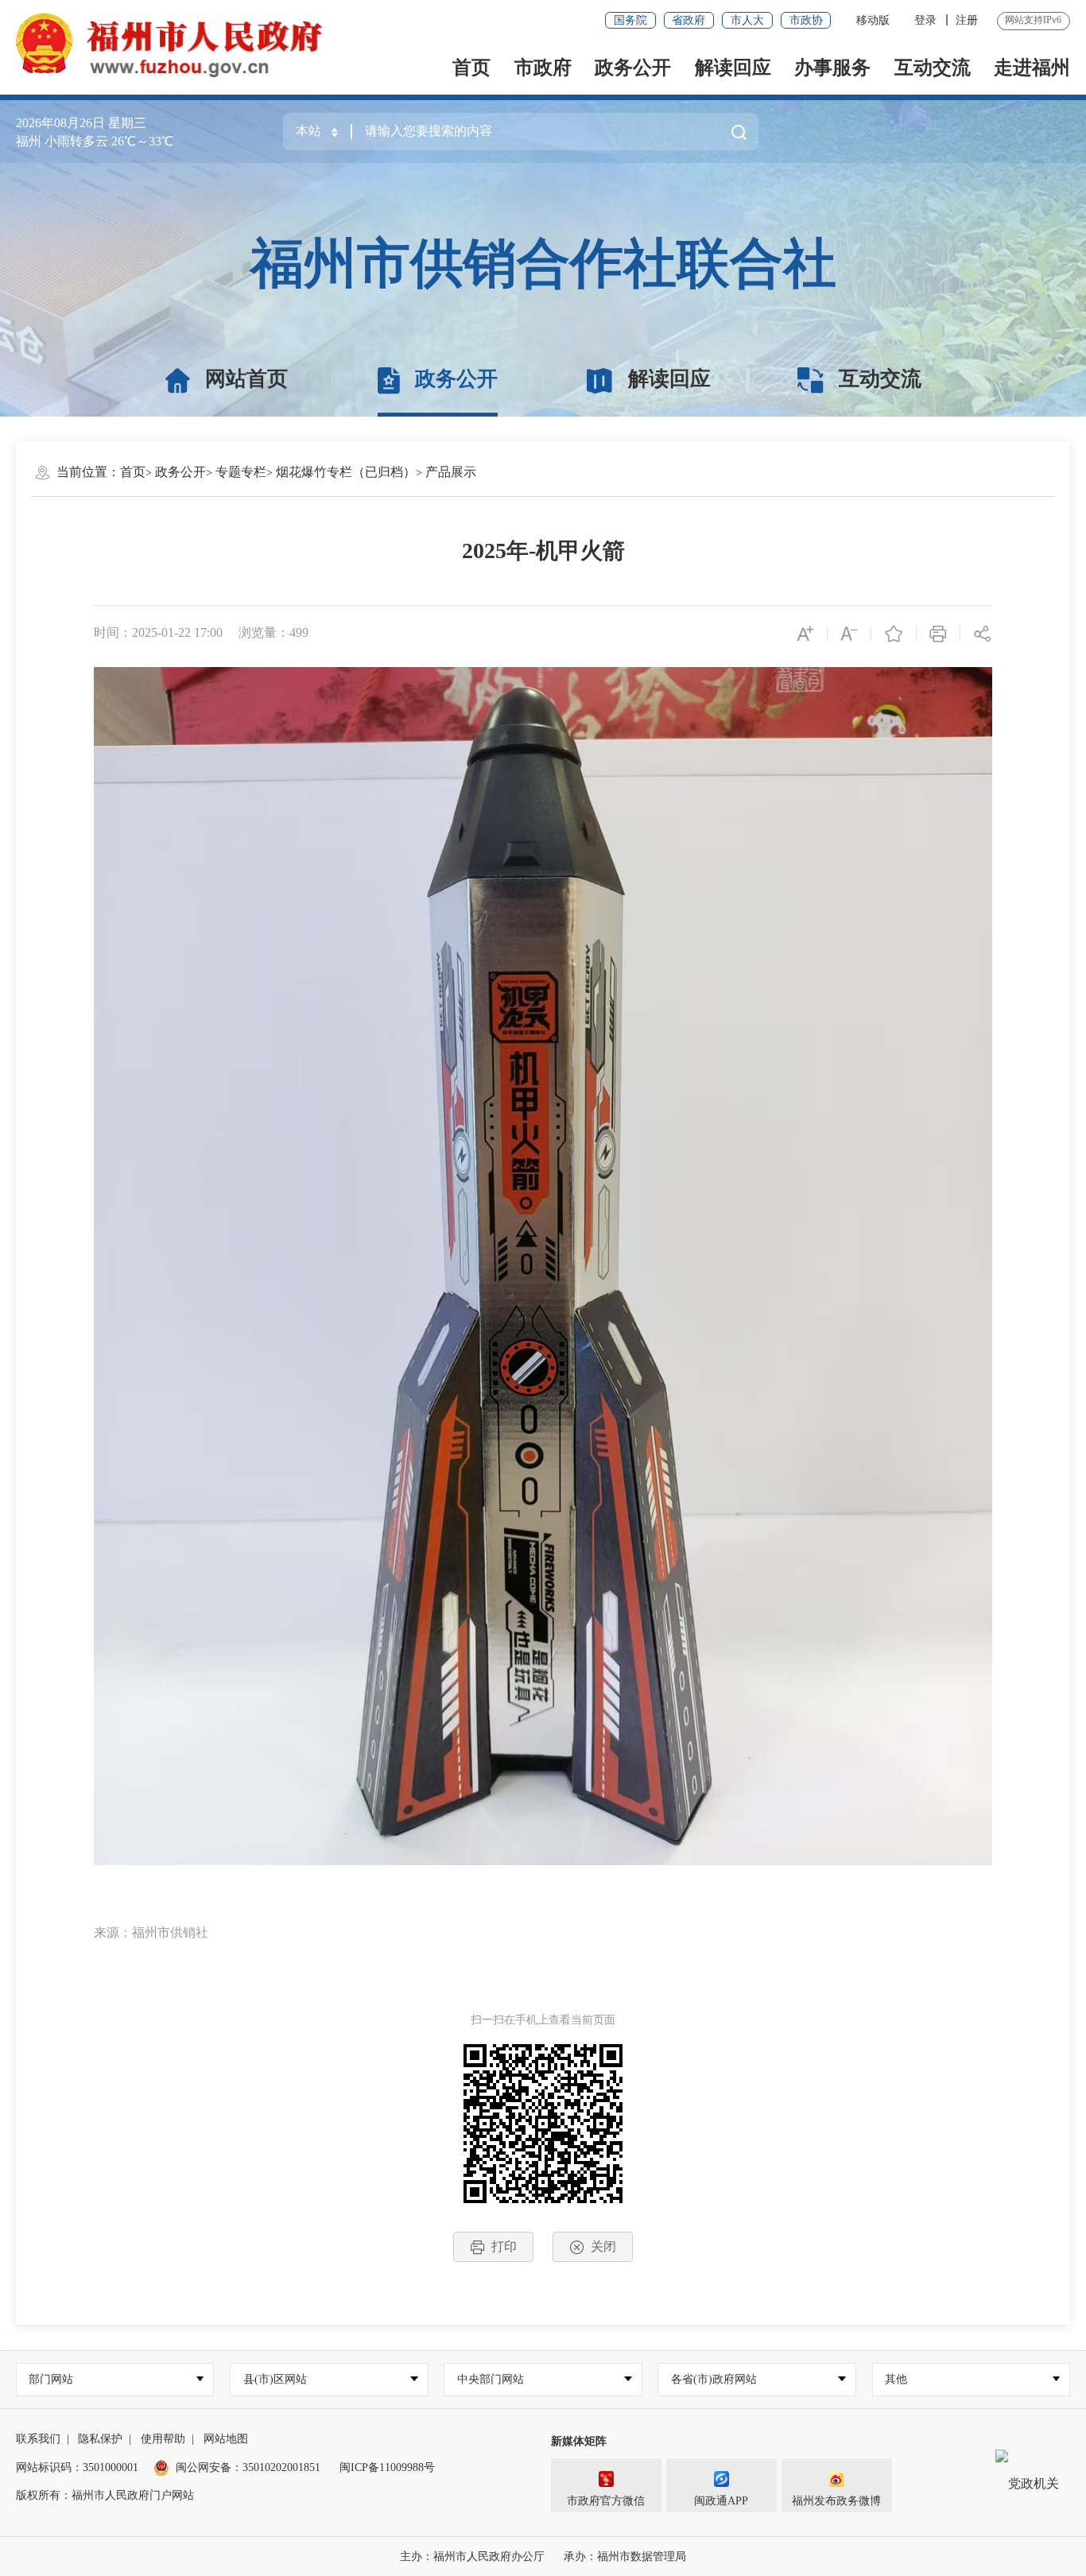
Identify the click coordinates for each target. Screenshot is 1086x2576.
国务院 (630, 20)
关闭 (603, 2246)
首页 (471, 68)
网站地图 (226, 2439)
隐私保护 (100, 2439)
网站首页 (246, 379)
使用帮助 (163, 2439)
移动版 (873, 20)
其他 (896, 2379)
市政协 (806, 20)
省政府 (688, 20)
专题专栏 (241, 472)
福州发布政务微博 (836, 2501)
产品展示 (451, 472)
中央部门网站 (491, 2379)
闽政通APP (721, 2501)
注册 (967, 20)
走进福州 (1032, 68)
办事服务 (832, 68)
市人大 (747, 20)
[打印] (939, 633)
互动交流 (933, 68)
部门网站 (51, 2379)
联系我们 (38, 2439)
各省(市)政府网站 (714, 2379)
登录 (925, 20)
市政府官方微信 (606, 2501)
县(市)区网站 (275, 2379)
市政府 (543, 68)
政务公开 (633, 68)
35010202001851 (281, 2467)
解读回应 (733, 68)
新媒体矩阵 (579, 2441)
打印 (504, 2246)
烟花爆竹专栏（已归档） (346, 472)
